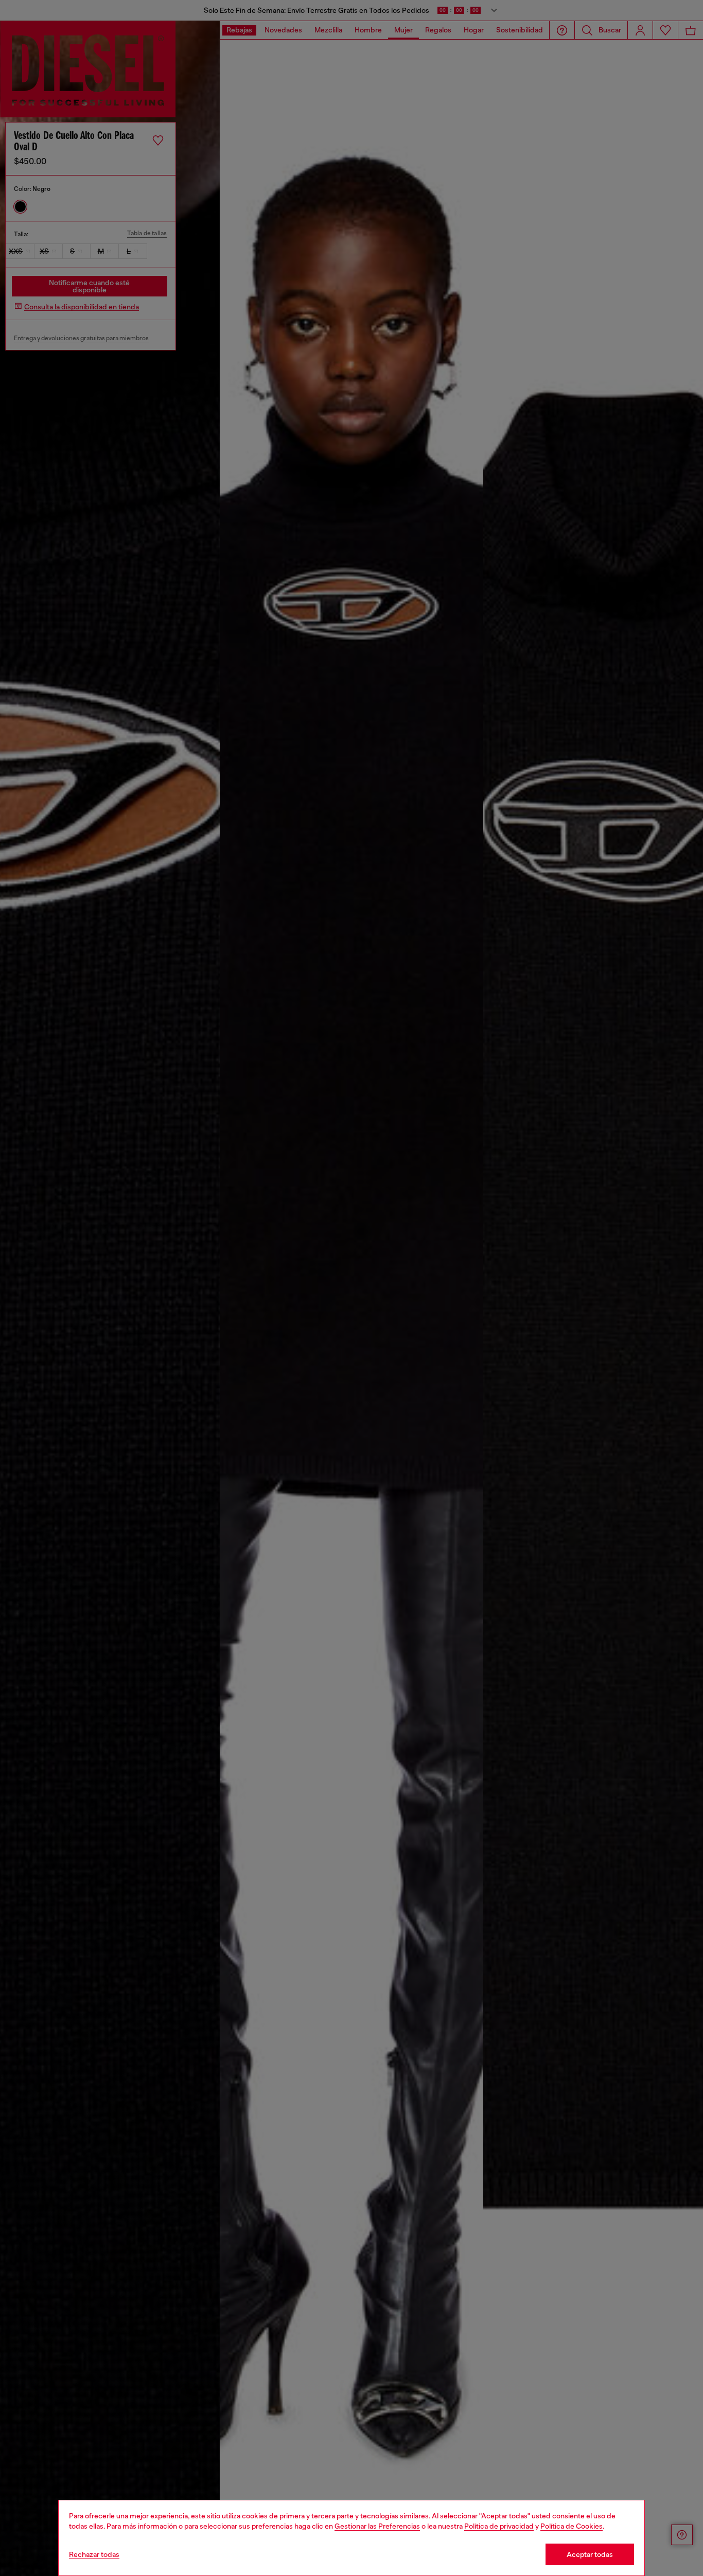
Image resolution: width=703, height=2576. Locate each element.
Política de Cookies (572, 2526)
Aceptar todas (590, 2554)
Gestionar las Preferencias (377, 2526)
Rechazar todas (94, 2554)
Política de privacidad (499, 2526)
